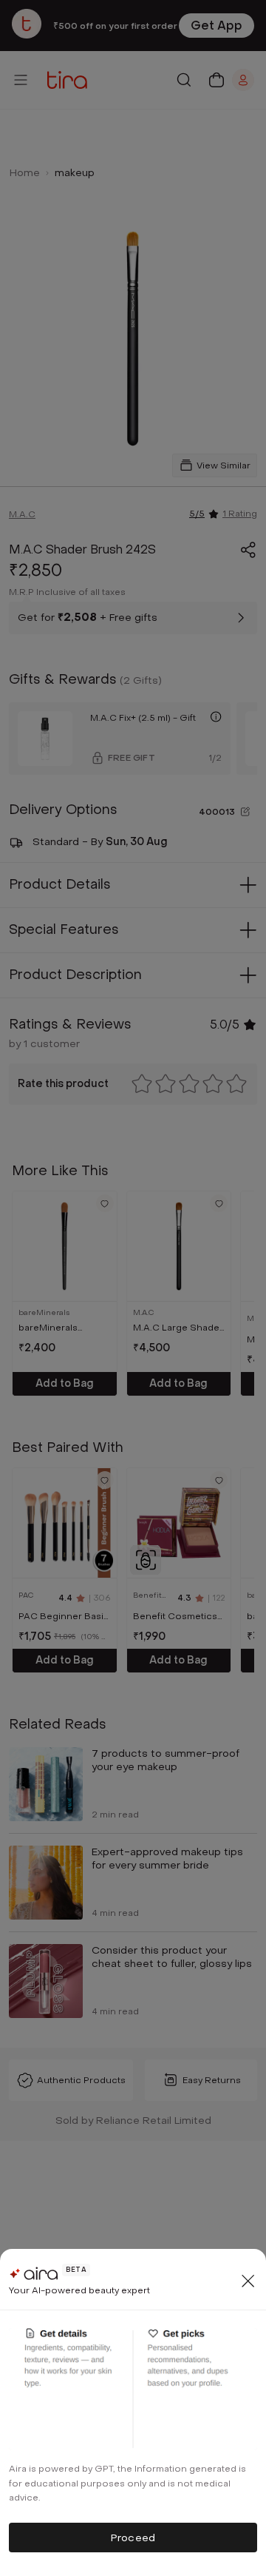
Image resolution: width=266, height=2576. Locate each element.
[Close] (248, 2281)
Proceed (133, 2538)
